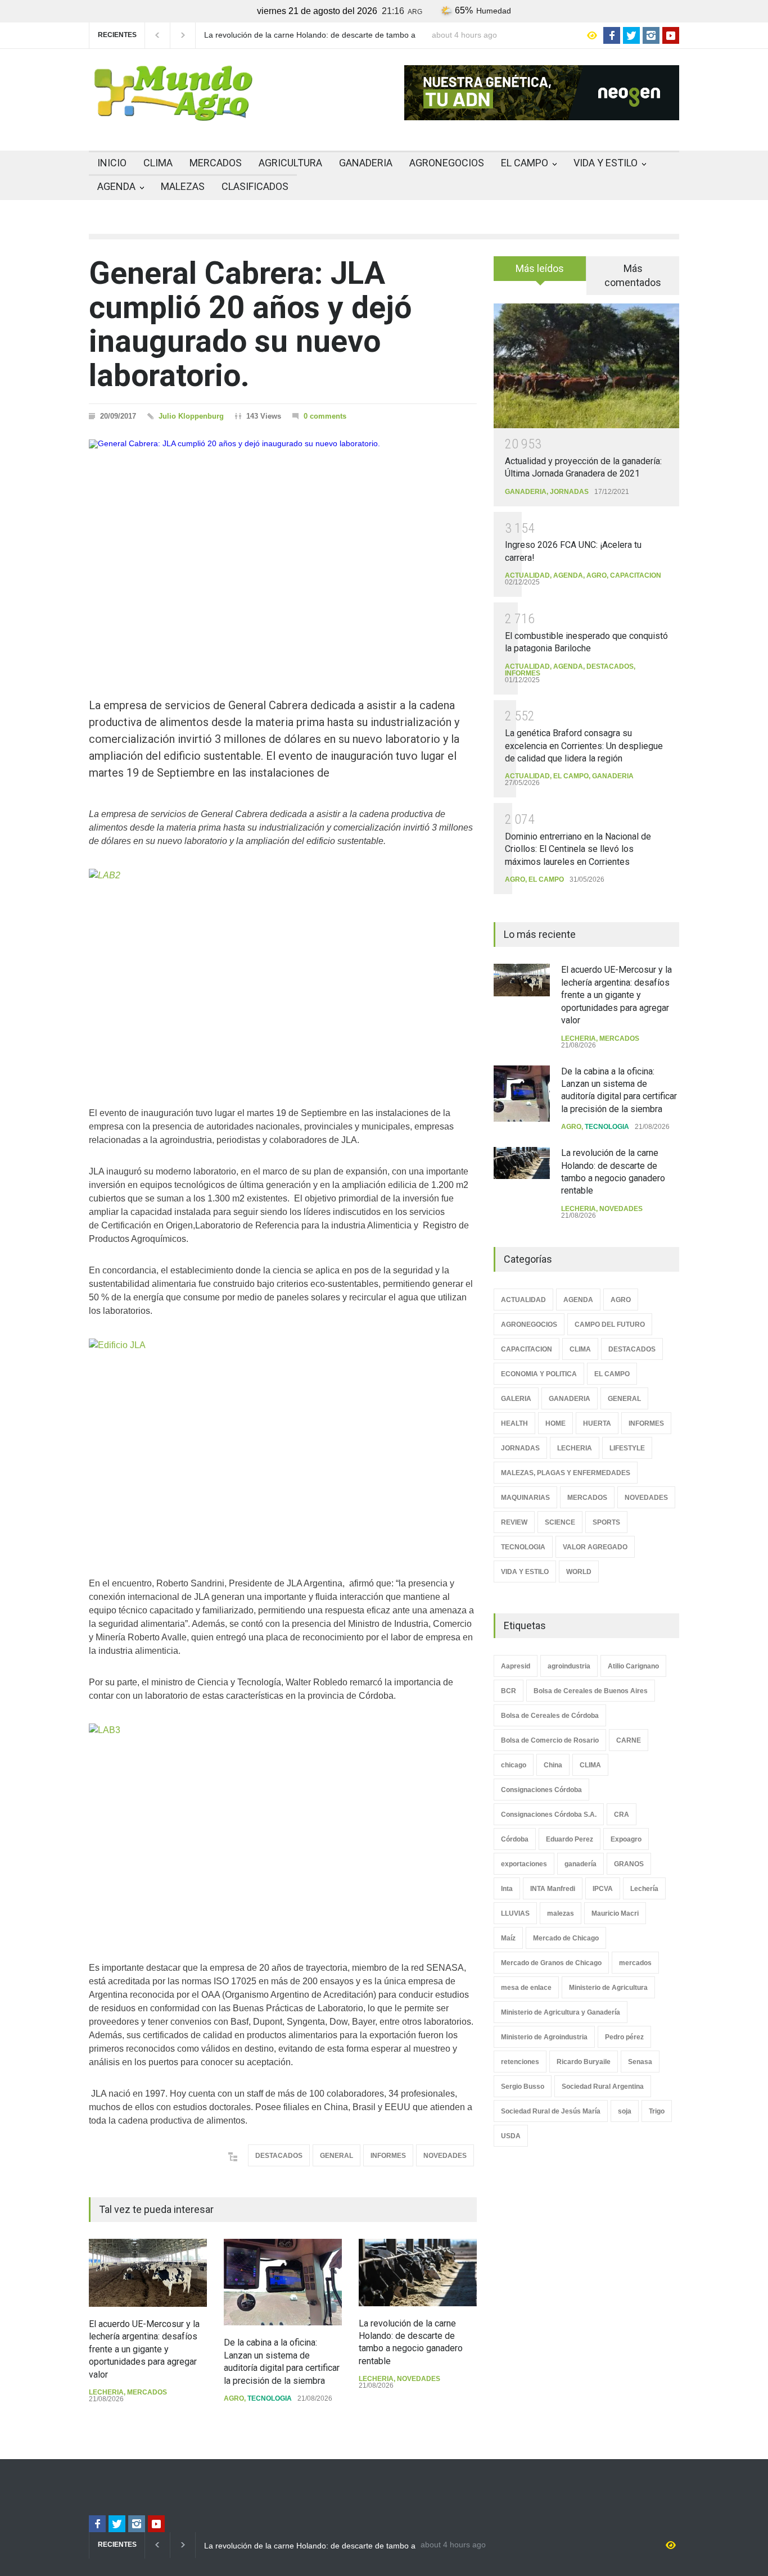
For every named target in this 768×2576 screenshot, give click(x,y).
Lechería (644, 1889)
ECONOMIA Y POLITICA (539, 1374)
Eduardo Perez (570, 1839)
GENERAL (336, 2156)
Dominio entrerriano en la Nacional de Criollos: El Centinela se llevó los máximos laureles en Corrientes (578, 849)
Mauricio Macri (615, 1913)
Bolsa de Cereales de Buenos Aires (591, 1691)
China (553, 1765)
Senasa (640, 2062)
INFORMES (388, 2156)
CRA (622, 1815)
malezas (561, 1913)
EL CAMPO (525, 163)
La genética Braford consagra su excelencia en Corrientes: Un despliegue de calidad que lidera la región (584, 746)
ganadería (580, 1864)
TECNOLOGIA (270, 2398)
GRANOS (629, 1864)
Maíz (508, 1938)
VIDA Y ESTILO (606, 163)
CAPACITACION (636, 575)
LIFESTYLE (627, 1448)
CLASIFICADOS (255, 186)
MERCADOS (216, 163)
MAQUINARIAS (525, 1498)
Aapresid (516, 1666)
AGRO (234, 2398)
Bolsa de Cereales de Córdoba (550, 1716)
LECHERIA (106, 2392)
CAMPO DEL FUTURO (610, 1325)
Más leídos (540, 268)
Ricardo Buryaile (584, 2062)
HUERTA (597, 1423)
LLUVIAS (515, 1913)
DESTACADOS (279, 2156)
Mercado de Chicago (566, 1938)
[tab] (540, 273)
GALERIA (516, 1399)
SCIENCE (560, 1522)
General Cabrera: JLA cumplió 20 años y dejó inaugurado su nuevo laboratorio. (250, 324)
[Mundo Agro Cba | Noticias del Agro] (173, 112)
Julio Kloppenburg (191, 416)
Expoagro (626, 1839)
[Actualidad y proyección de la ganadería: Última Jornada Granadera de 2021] (586, 366)
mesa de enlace (526, 1988)
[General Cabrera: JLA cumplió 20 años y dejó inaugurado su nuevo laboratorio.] (283, 548)
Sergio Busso (523, 2087)
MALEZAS (183, 186)
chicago (514, 1765)
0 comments (325, 416)
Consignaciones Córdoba (541, 1790)
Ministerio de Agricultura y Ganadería (561, 2012)
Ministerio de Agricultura (608, 1988)
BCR (509, 1691)
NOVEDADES (445, 2156)
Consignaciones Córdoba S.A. (549, 1815)
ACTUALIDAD (527, 575)
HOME (555, 1423)
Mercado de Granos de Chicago (551, 1963)
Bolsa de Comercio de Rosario (550, 1740)
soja (625, 2111)
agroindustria (569, 1666)
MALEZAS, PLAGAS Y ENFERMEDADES (566, 1473)
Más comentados (633, 275)
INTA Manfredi (553, 1889)
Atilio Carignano (633, 1666)
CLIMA (158, 163)
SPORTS (606, 1522)
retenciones (520, 2062)
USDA (511, 2136)
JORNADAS (569, 492)
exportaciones (524, 1864)
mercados (635, 1963)
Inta (507, 1889)
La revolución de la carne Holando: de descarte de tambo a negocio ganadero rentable (310, 35)
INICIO (112, 163)
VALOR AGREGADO (595, 1547)
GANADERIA (366, 163)
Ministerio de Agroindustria (544, 2037)
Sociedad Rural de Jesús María (551, 2111)
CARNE (629, 1740)
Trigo (657, 2111)
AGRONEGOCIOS (447, 163)
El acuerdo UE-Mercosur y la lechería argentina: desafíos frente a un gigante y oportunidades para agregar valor (144, 2349)
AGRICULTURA (290, 163)
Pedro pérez (624, 2037)
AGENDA (116, 186)
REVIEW (514, 1522)
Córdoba (515, 1839)
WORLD (579, 1572)
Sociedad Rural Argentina (603, 2087)
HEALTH (514, 1423)
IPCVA (603, 1889)
